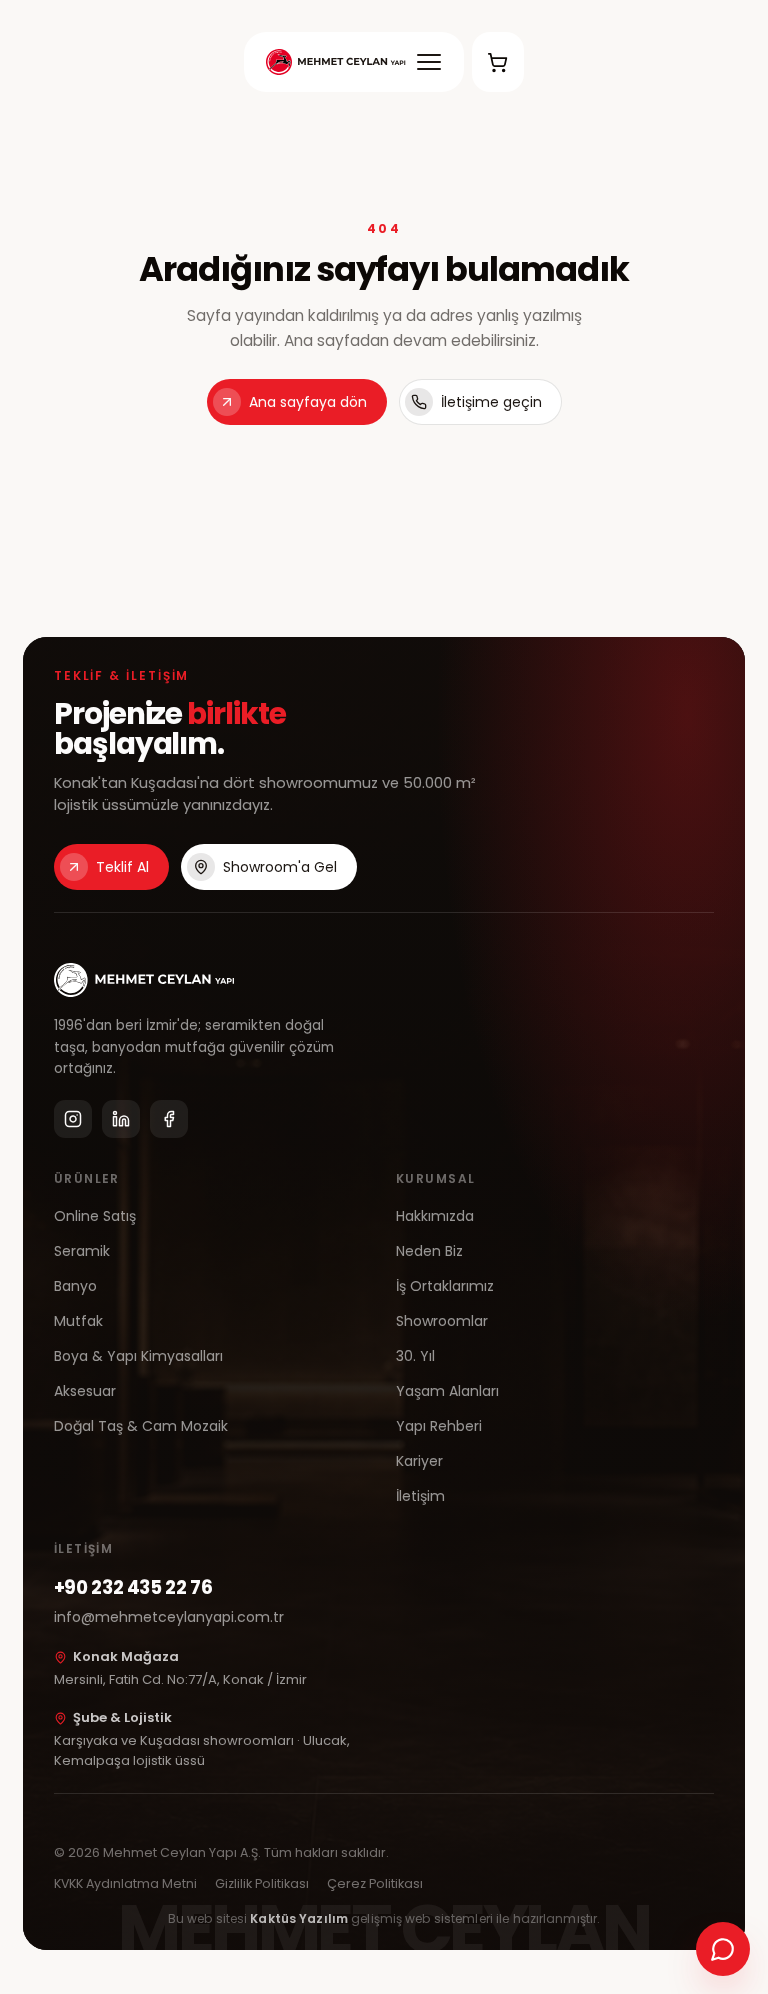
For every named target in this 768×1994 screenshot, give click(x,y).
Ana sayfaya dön (308, 402)
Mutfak (78, 1321)
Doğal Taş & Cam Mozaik (141, 1426)
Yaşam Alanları (447, 1391)
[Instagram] (73, 1119)
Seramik (82, 1251)
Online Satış (95, 1216)
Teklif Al (122, 867)
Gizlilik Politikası (262, 1883)
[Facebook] (169, 1119)
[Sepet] (498, 62)
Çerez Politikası (375, 1883)
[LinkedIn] (121, 1119)
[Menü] (429, 62)
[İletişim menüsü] (723, 1949)
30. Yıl (415, 1356)
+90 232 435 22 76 (133, 1587)
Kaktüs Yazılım (299, 1918)
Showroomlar (442, 1321)
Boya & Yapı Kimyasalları (138, 1356)
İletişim (420, 1496)
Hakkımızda (435, 1216)
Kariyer (419, 1461)
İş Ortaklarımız (445, 1286)
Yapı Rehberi (439, 1426)
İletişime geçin (491, 402)
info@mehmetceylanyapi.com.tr (169, 1617)
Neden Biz (429, 1251)
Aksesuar (85, 1391)
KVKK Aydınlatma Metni (125, 1883)
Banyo (75, 1286)
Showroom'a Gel (280, 867)
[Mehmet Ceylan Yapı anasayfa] (335, 62)
